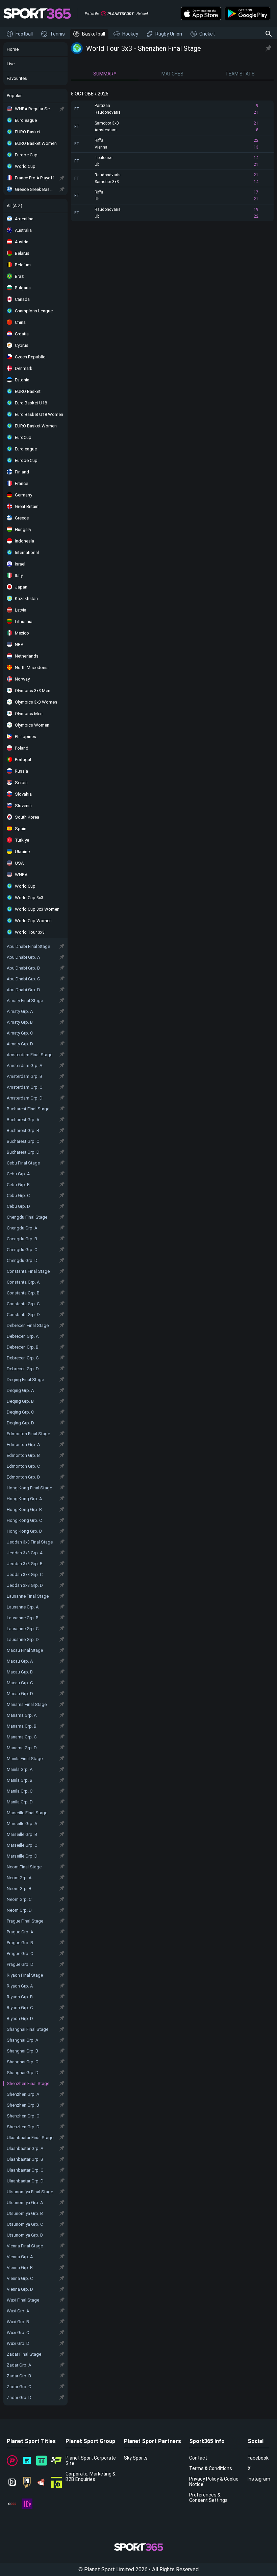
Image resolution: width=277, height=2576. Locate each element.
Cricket (207, 34)
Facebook (258, 2458)
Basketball (94, 34)
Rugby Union (169, 34)
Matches (172, 74)
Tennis (57, 34)
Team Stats (240, 74)
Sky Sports (136, 2458)
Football (24, 34)
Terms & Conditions (211, 2468)
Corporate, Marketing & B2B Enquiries (91, 2477)
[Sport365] (37, 14)
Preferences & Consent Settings (208, 2497)
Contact (198, 2458)
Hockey (130, 34)
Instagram (259, 2479)
